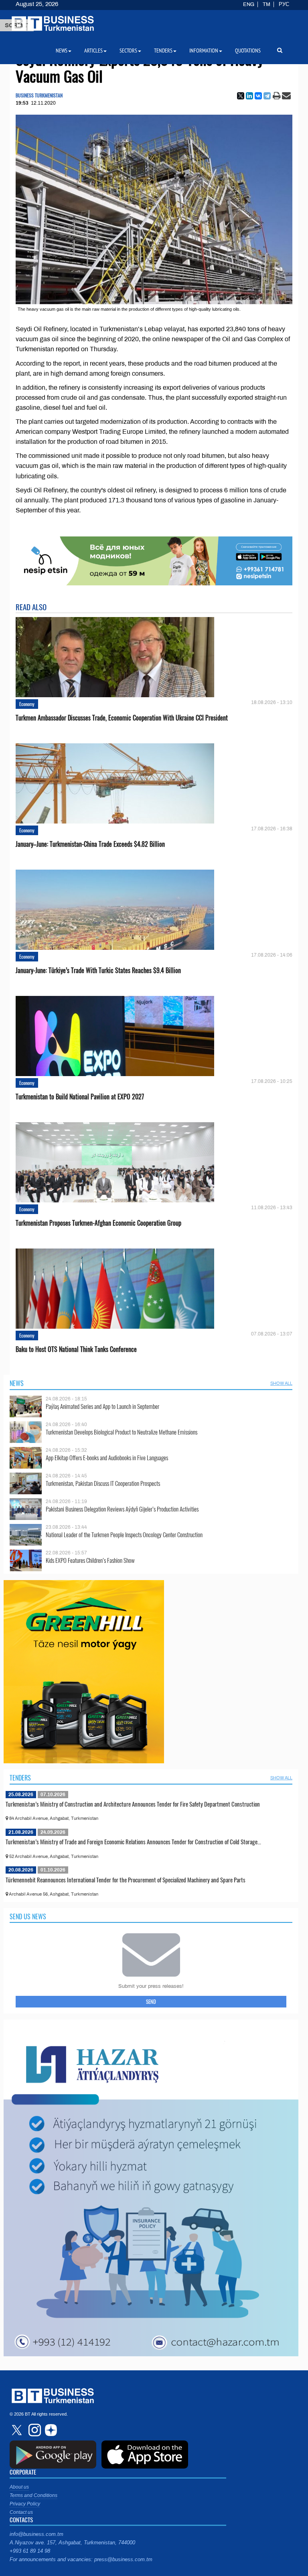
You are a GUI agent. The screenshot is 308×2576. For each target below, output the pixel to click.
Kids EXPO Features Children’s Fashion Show (90, 1560)
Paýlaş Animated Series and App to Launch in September (102, 1406)
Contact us (21, 2512)
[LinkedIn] (249, 96)
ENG (249, 4)
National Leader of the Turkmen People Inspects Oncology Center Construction (124, 1535)
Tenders (20, 1778)
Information (204, 51)
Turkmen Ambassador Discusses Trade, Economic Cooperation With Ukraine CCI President (122, 718)
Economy (27, 704)
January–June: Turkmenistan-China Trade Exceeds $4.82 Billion (90, 844)
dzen (50, 2430)
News (17, 1383)
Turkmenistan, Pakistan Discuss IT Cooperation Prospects (103, 1483)
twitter (18, 2430)
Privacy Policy (25, 2504)
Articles (93, 51)
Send (151, 2001)
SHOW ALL (281, 1383)
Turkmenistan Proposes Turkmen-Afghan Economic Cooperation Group (98, 1223)
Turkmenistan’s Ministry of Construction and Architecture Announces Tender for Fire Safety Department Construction (133, 1804)
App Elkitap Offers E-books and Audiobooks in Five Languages (107, 1458)
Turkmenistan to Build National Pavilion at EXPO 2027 (80, 1097)
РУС (284, 4)
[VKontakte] (258, 96)
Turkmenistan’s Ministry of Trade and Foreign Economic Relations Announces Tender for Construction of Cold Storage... (133, 1841)
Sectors (128, 51)
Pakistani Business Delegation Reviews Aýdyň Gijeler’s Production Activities (122, 1509)
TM (266, 4)
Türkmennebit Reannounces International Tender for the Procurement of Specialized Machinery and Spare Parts (126, 1880)
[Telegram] (267, 96)
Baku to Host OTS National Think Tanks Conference (76, 1349)
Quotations (248, 51)
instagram (34, 2430)
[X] (241, 96)
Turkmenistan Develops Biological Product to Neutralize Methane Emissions (122, 1432)
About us (19, 2487)
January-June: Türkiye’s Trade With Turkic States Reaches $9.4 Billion (98, 970)
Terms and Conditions (33, 2495)
